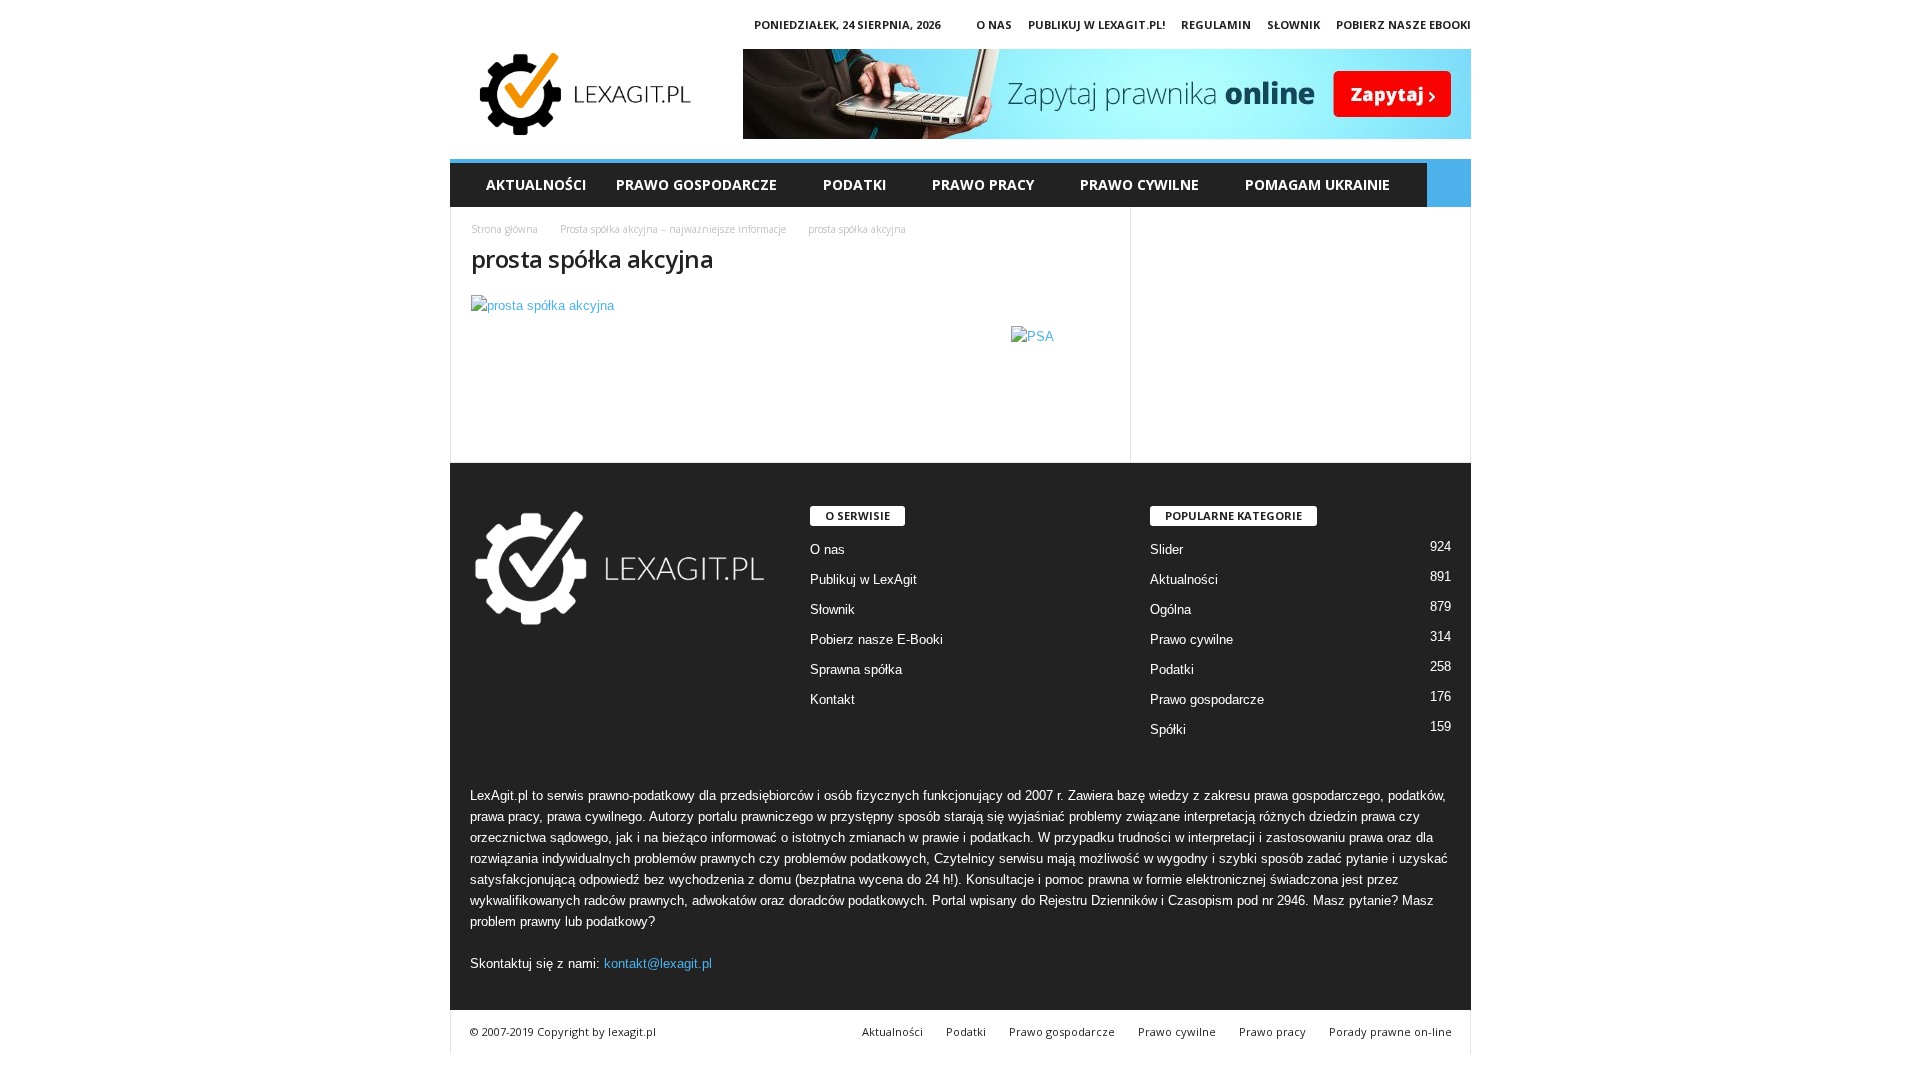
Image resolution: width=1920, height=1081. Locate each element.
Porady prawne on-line (1390, 1031)
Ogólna (1170, 609)
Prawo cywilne (1191, 639)
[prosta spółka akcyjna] (791, 305)
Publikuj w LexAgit (863, 579)
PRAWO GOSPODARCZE (696, 184)
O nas (994, 24)
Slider (1166, 549)
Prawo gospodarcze (1207, 699)
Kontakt (832, 699)
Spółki (1168, 729)
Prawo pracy (1272, 1031)
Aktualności (536, 184)
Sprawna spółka (856, 669)
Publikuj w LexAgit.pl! (1096, 24)
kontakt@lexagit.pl (658, 963)
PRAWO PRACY (983, 184)
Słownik (1293, 24)
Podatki (1172, 669)
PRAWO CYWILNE (1139, 184)
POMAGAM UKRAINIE (1317, 184)
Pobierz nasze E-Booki (876, 639)
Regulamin (1216, 24)
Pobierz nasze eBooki (1403, 24)
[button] (1449, 185)
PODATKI (854, 184)
